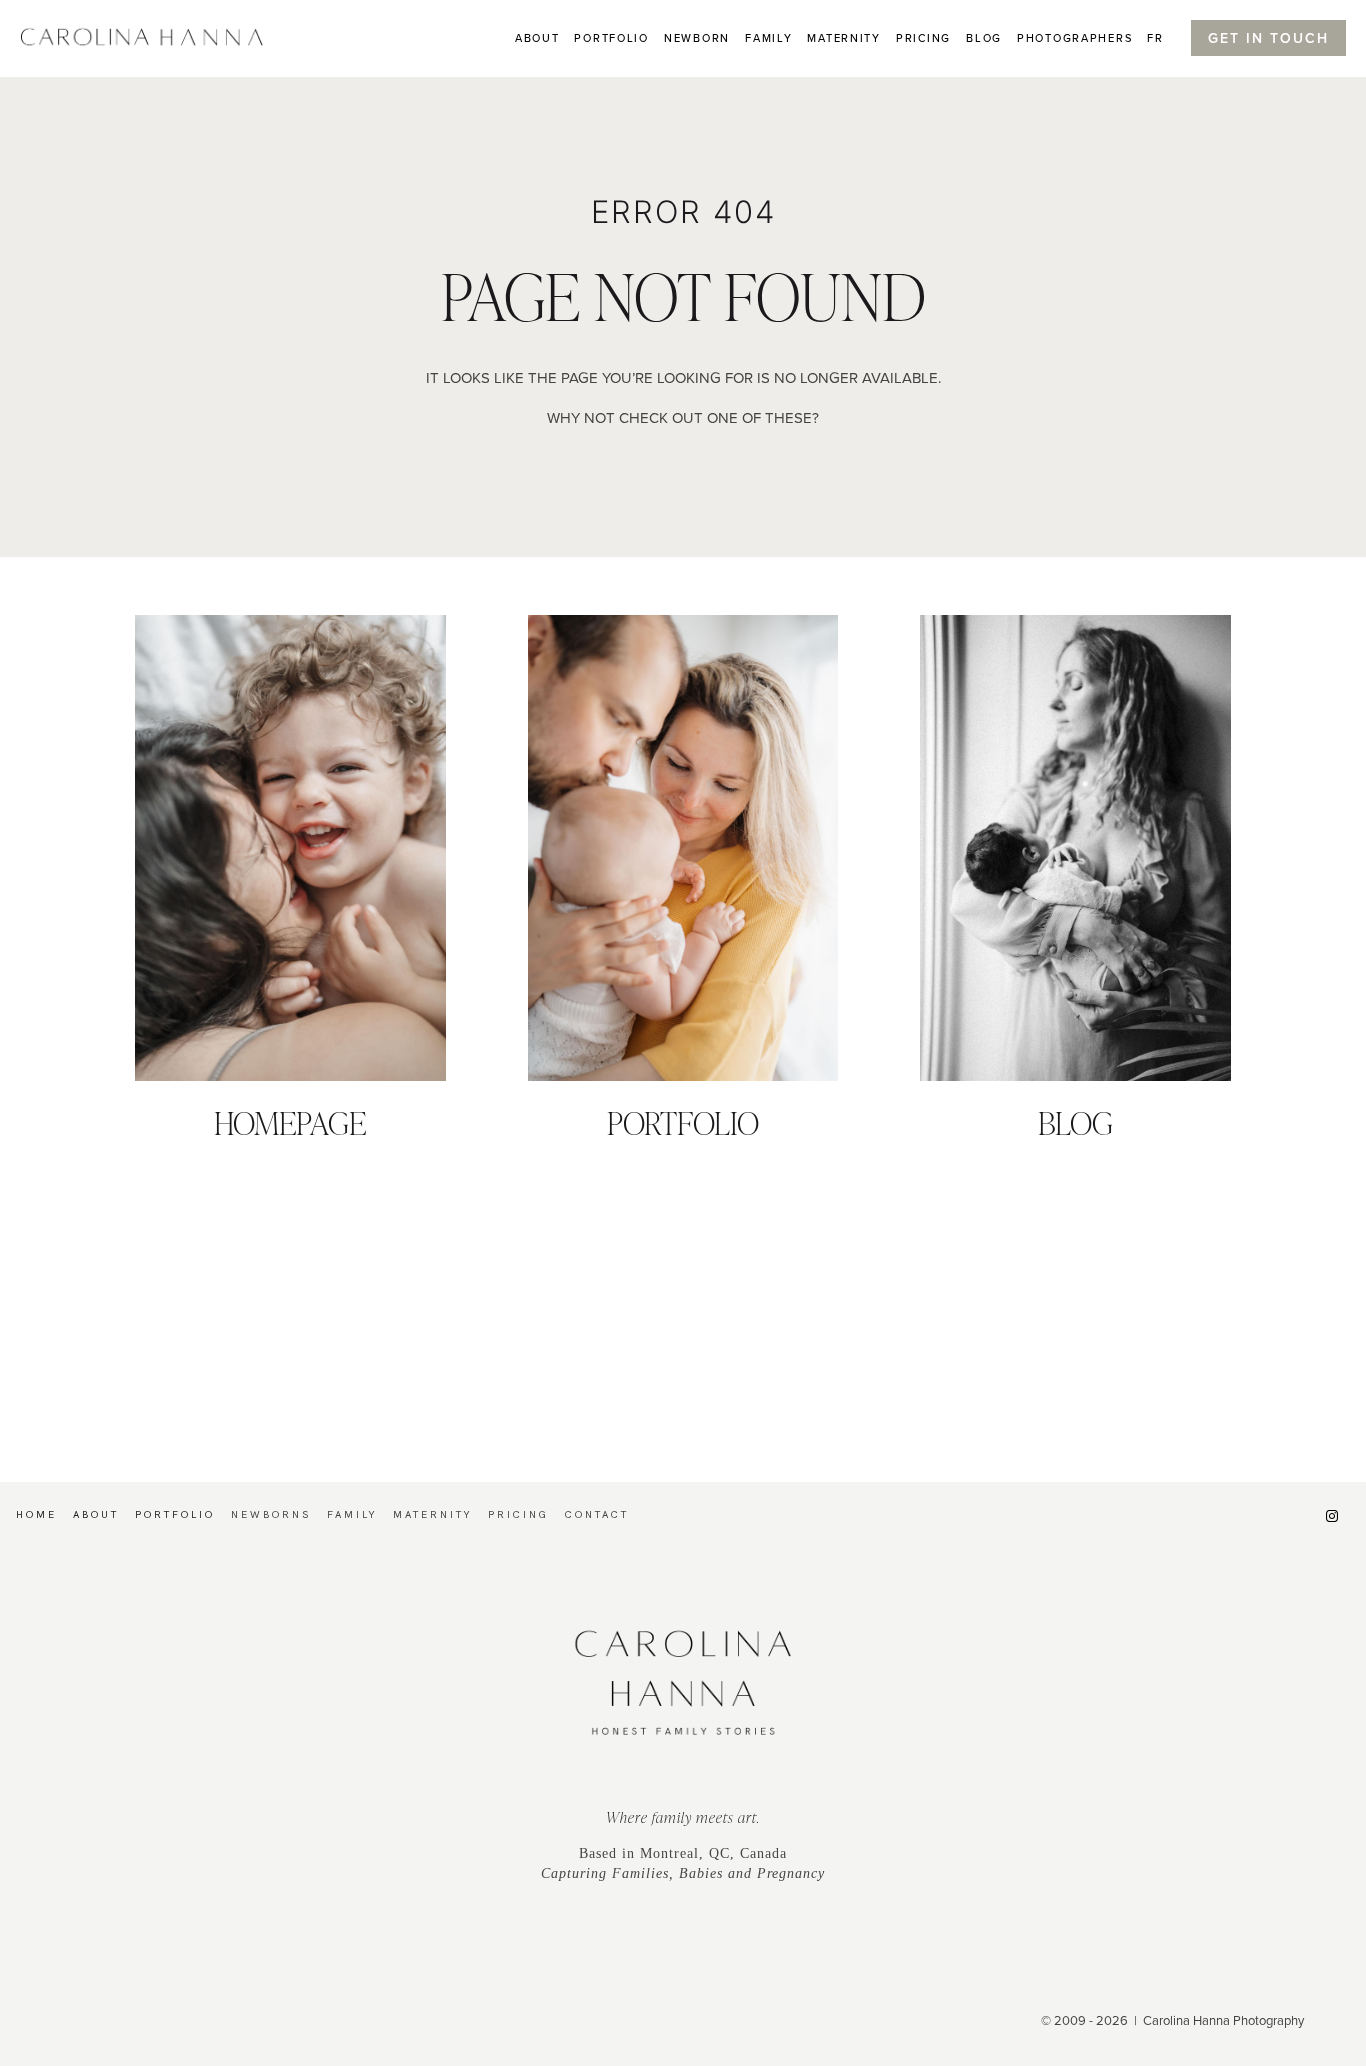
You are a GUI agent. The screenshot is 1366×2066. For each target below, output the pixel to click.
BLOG (984, 38)
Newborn (697, 38)
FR (1155, 38)
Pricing (923, 38)
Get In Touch (1268, 38)
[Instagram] (1332, 1516)
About (537, 38)
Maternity (843, 38)
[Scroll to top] (1350, 1883)
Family (768, 38)
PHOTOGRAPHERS (1074, 38)
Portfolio (611, 38)
